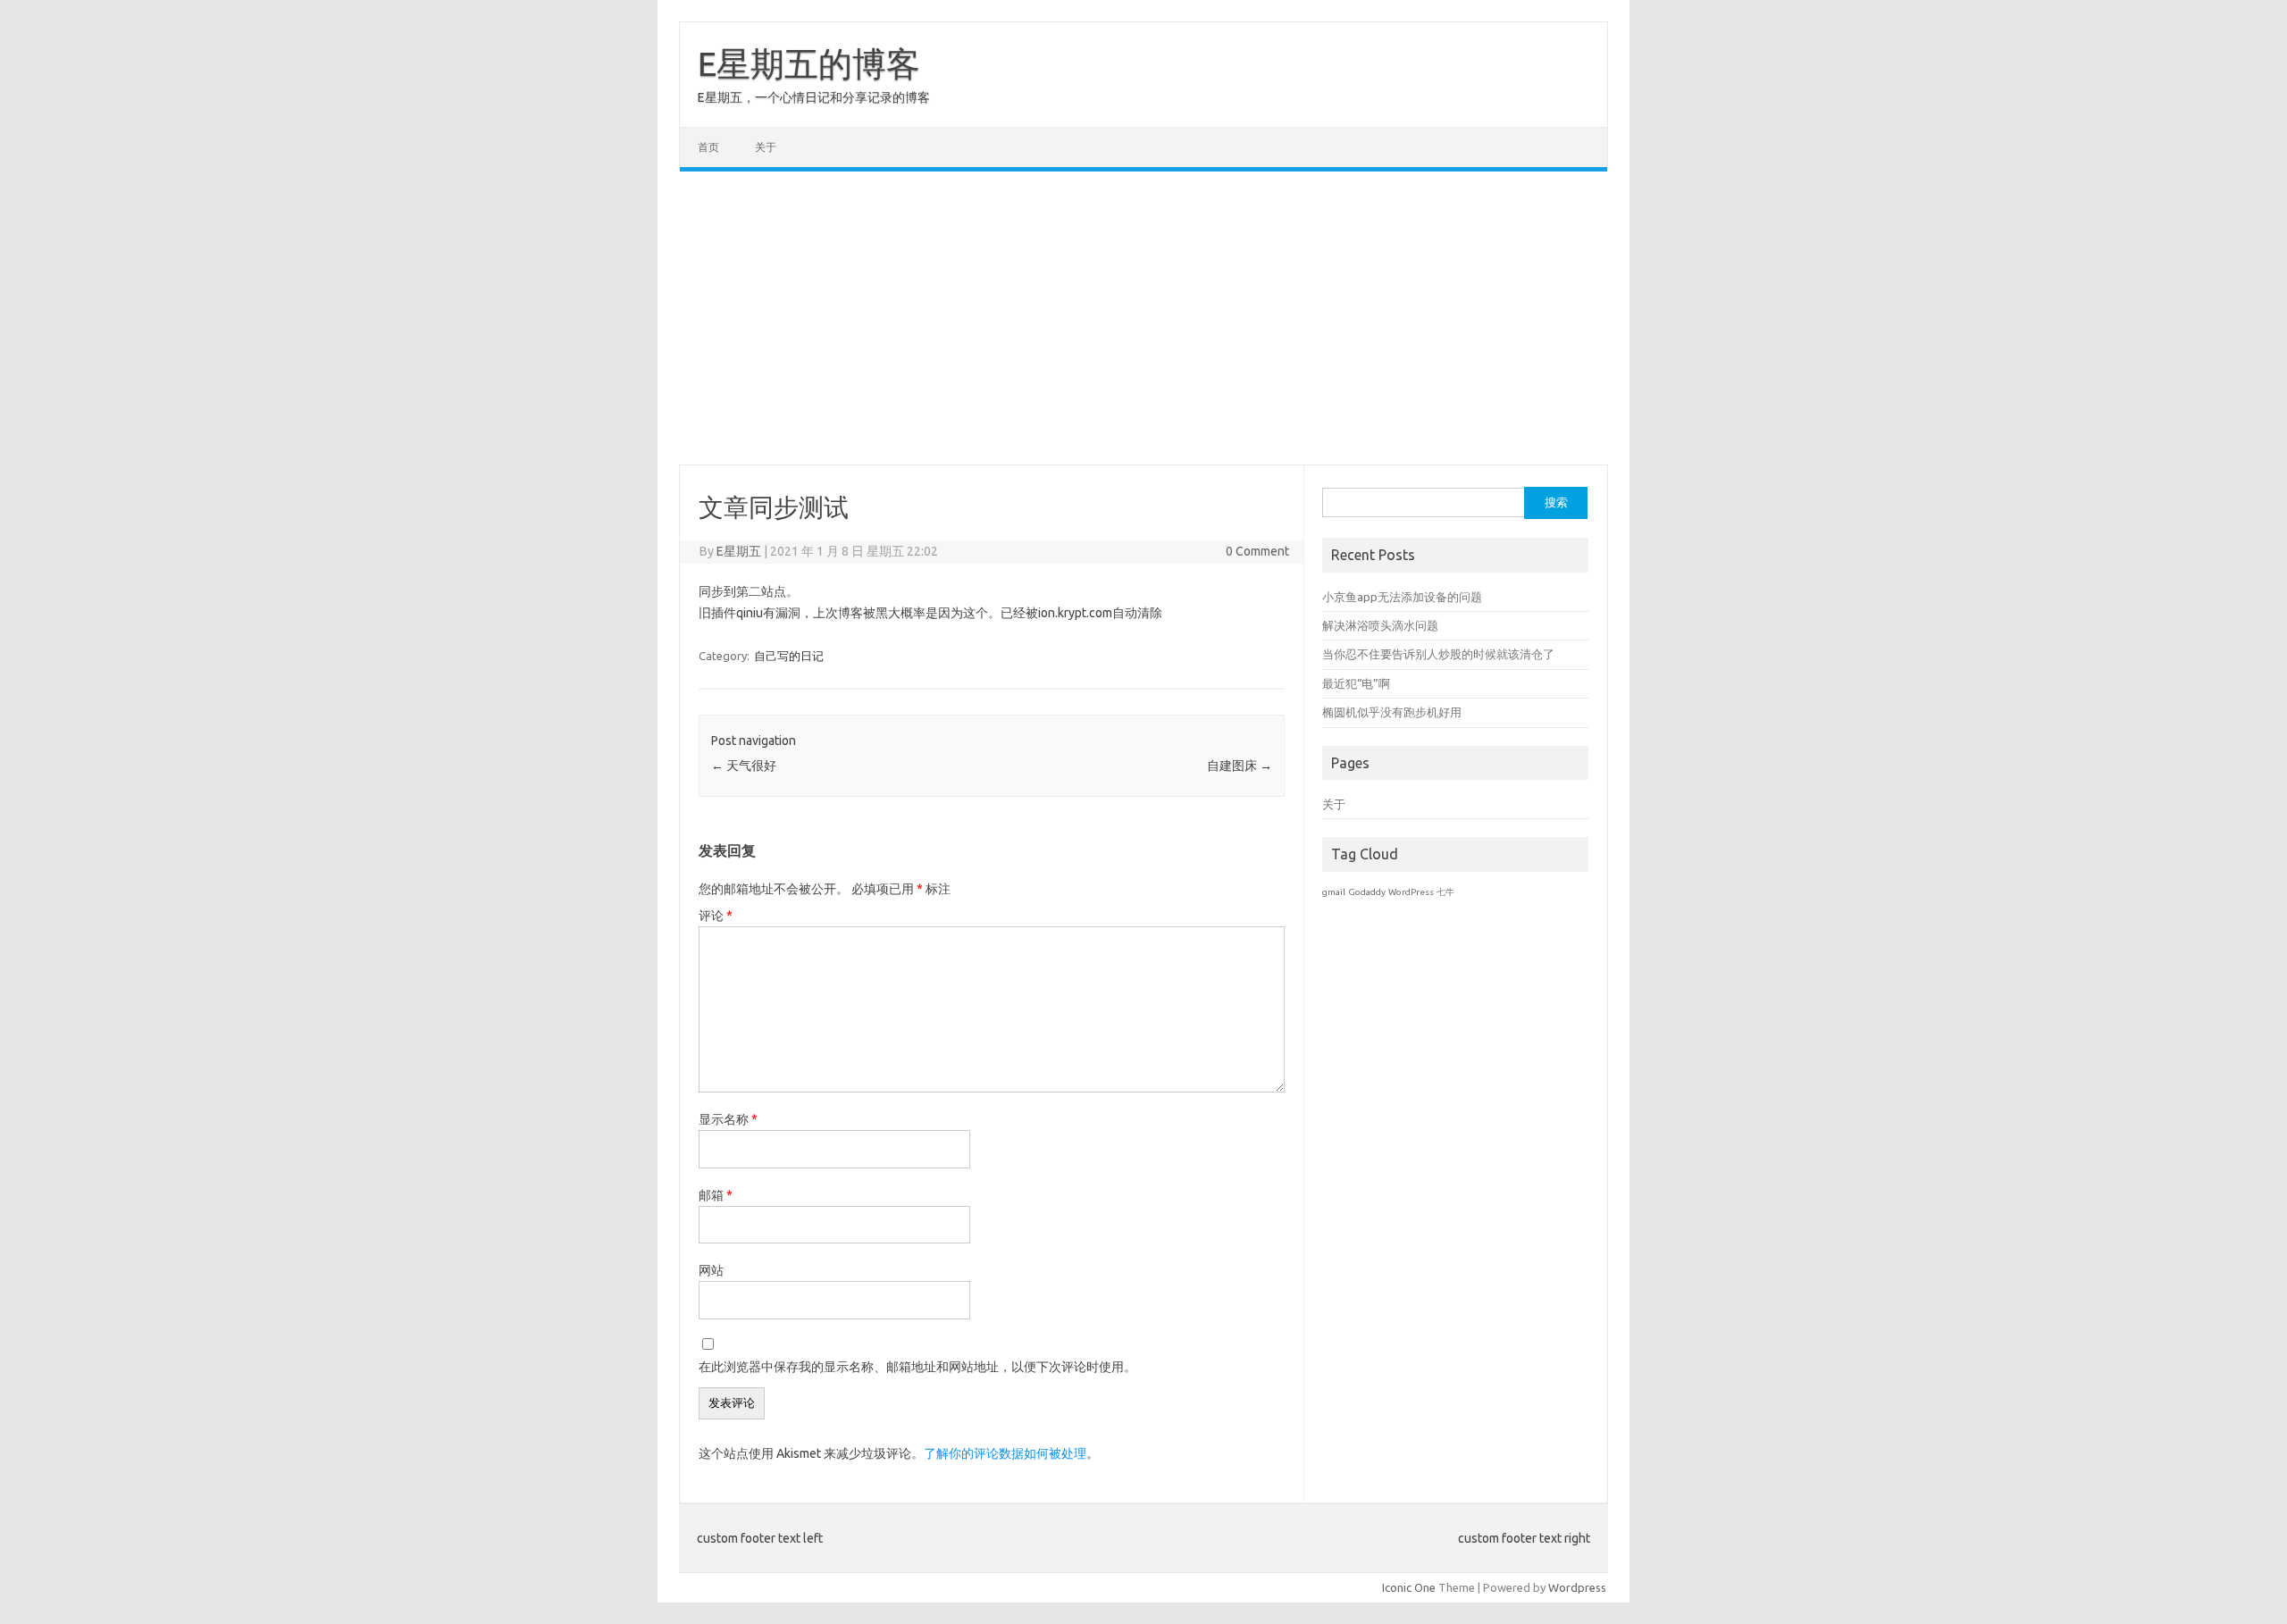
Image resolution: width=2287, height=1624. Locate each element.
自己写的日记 (789, 656)
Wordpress (1577, 1587)
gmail (1334, 892)
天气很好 (744, 766)
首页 (708, 147)
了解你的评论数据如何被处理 (1005, 1453)
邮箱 (716, 1195)
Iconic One (1409, 1587)
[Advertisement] (1143, 318)
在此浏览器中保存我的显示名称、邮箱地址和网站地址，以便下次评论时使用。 (917, 1367)
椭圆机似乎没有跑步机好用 (1392, 712)
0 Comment (1257, 551)
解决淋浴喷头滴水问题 (1380, 625)
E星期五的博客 (809, 63)
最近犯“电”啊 (1356, 683)
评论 (716, 916)
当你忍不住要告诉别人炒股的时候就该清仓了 (1438, 654)
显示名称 (728, 1119)
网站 (711, 1270)
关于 (766, 147)
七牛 (1445, 892)
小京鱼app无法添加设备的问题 (1402, 597)
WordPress (1411, 892)
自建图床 (1240, 766)
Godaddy (1367, 892)
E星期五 (739, 551)
